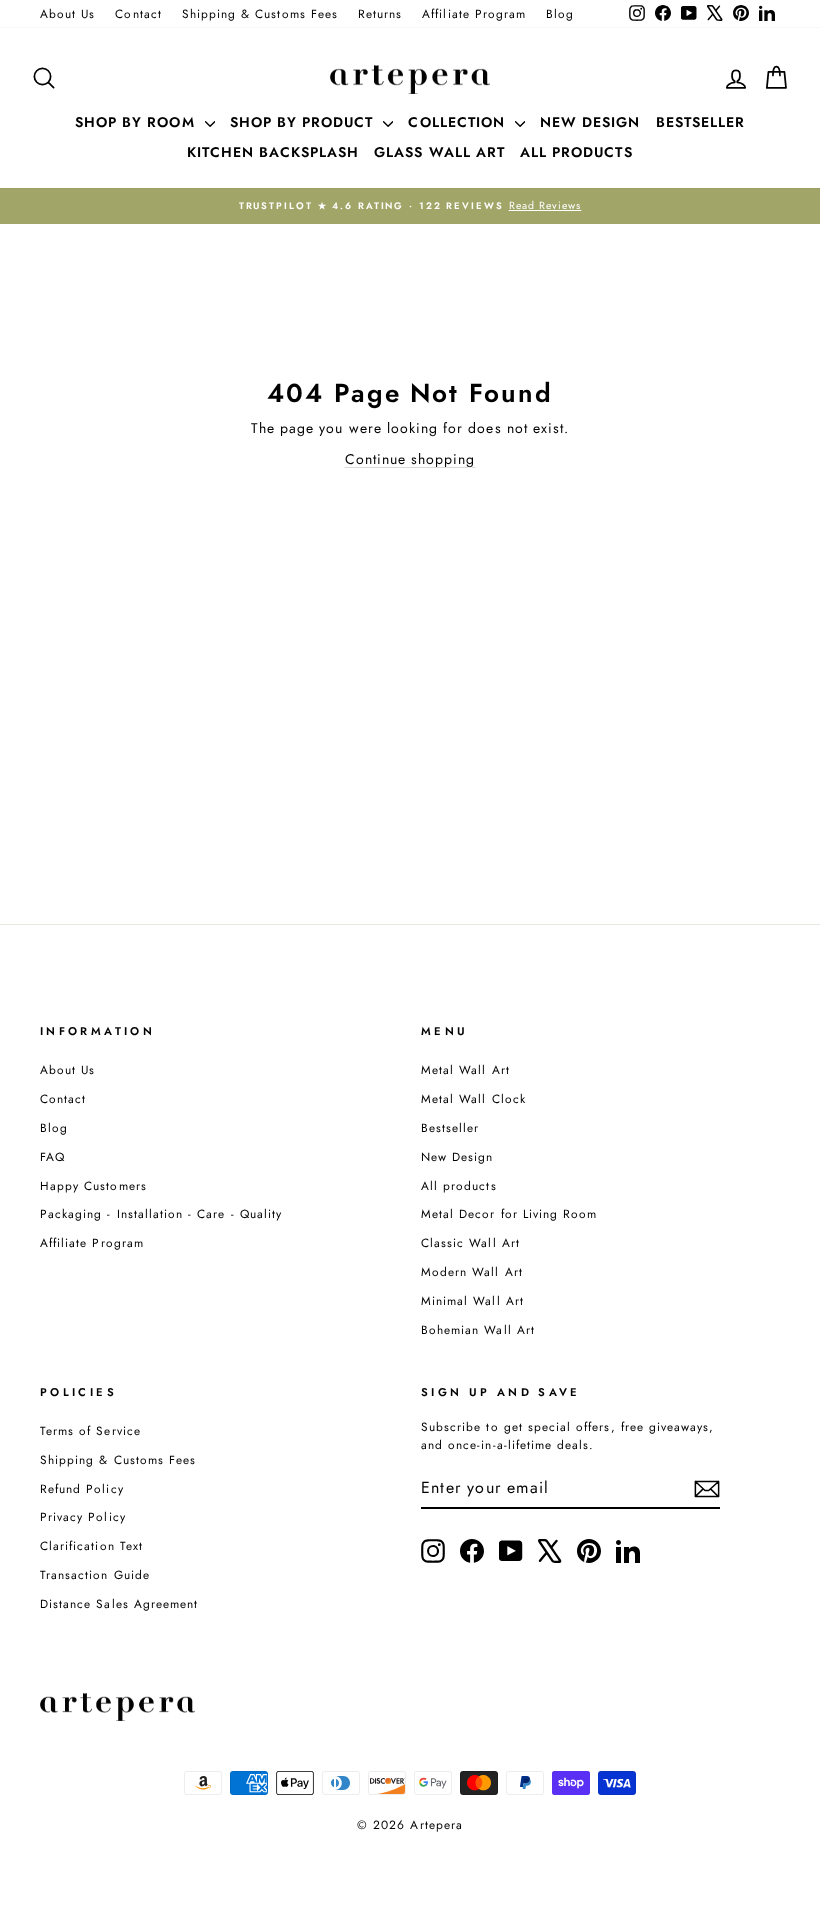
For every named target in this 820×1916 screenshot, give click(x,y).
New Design (457, 1156)
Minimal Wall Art (472, 1300)
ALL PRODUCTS (576, 152)
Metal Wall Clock (473, 1098)
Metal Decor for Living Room (509, 1213)
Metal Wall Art (465, 1069)
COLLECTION (459, 122)
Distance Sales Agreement (119, 1603)
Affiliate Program (474, 13)
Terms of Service (90, 1430)
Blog (560, 13)
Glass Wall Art (439, 152)
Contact (138, 13)
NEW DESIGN (590, 122)
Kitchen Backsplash (273, 152)
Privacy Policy (83, 1516)
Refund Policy (82, 1488)
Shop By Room (137, 122)
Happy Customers (93, 1185)
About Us (67, 13)
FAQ (52, 1156)
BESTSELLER (701, 122)
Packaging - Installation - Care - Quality (161, 1213)
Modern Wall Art (472, 1271)
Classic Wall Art (470, 1242)
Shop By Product (304, 122)
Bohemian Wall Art (478, 1329)
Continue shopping (410, 459)
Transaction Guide (95, 1574)
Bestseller (450, 1127)
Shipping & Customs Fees (260, 13)
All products (459, 1185)
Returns (380, 13)
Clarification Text (91, 1545)
